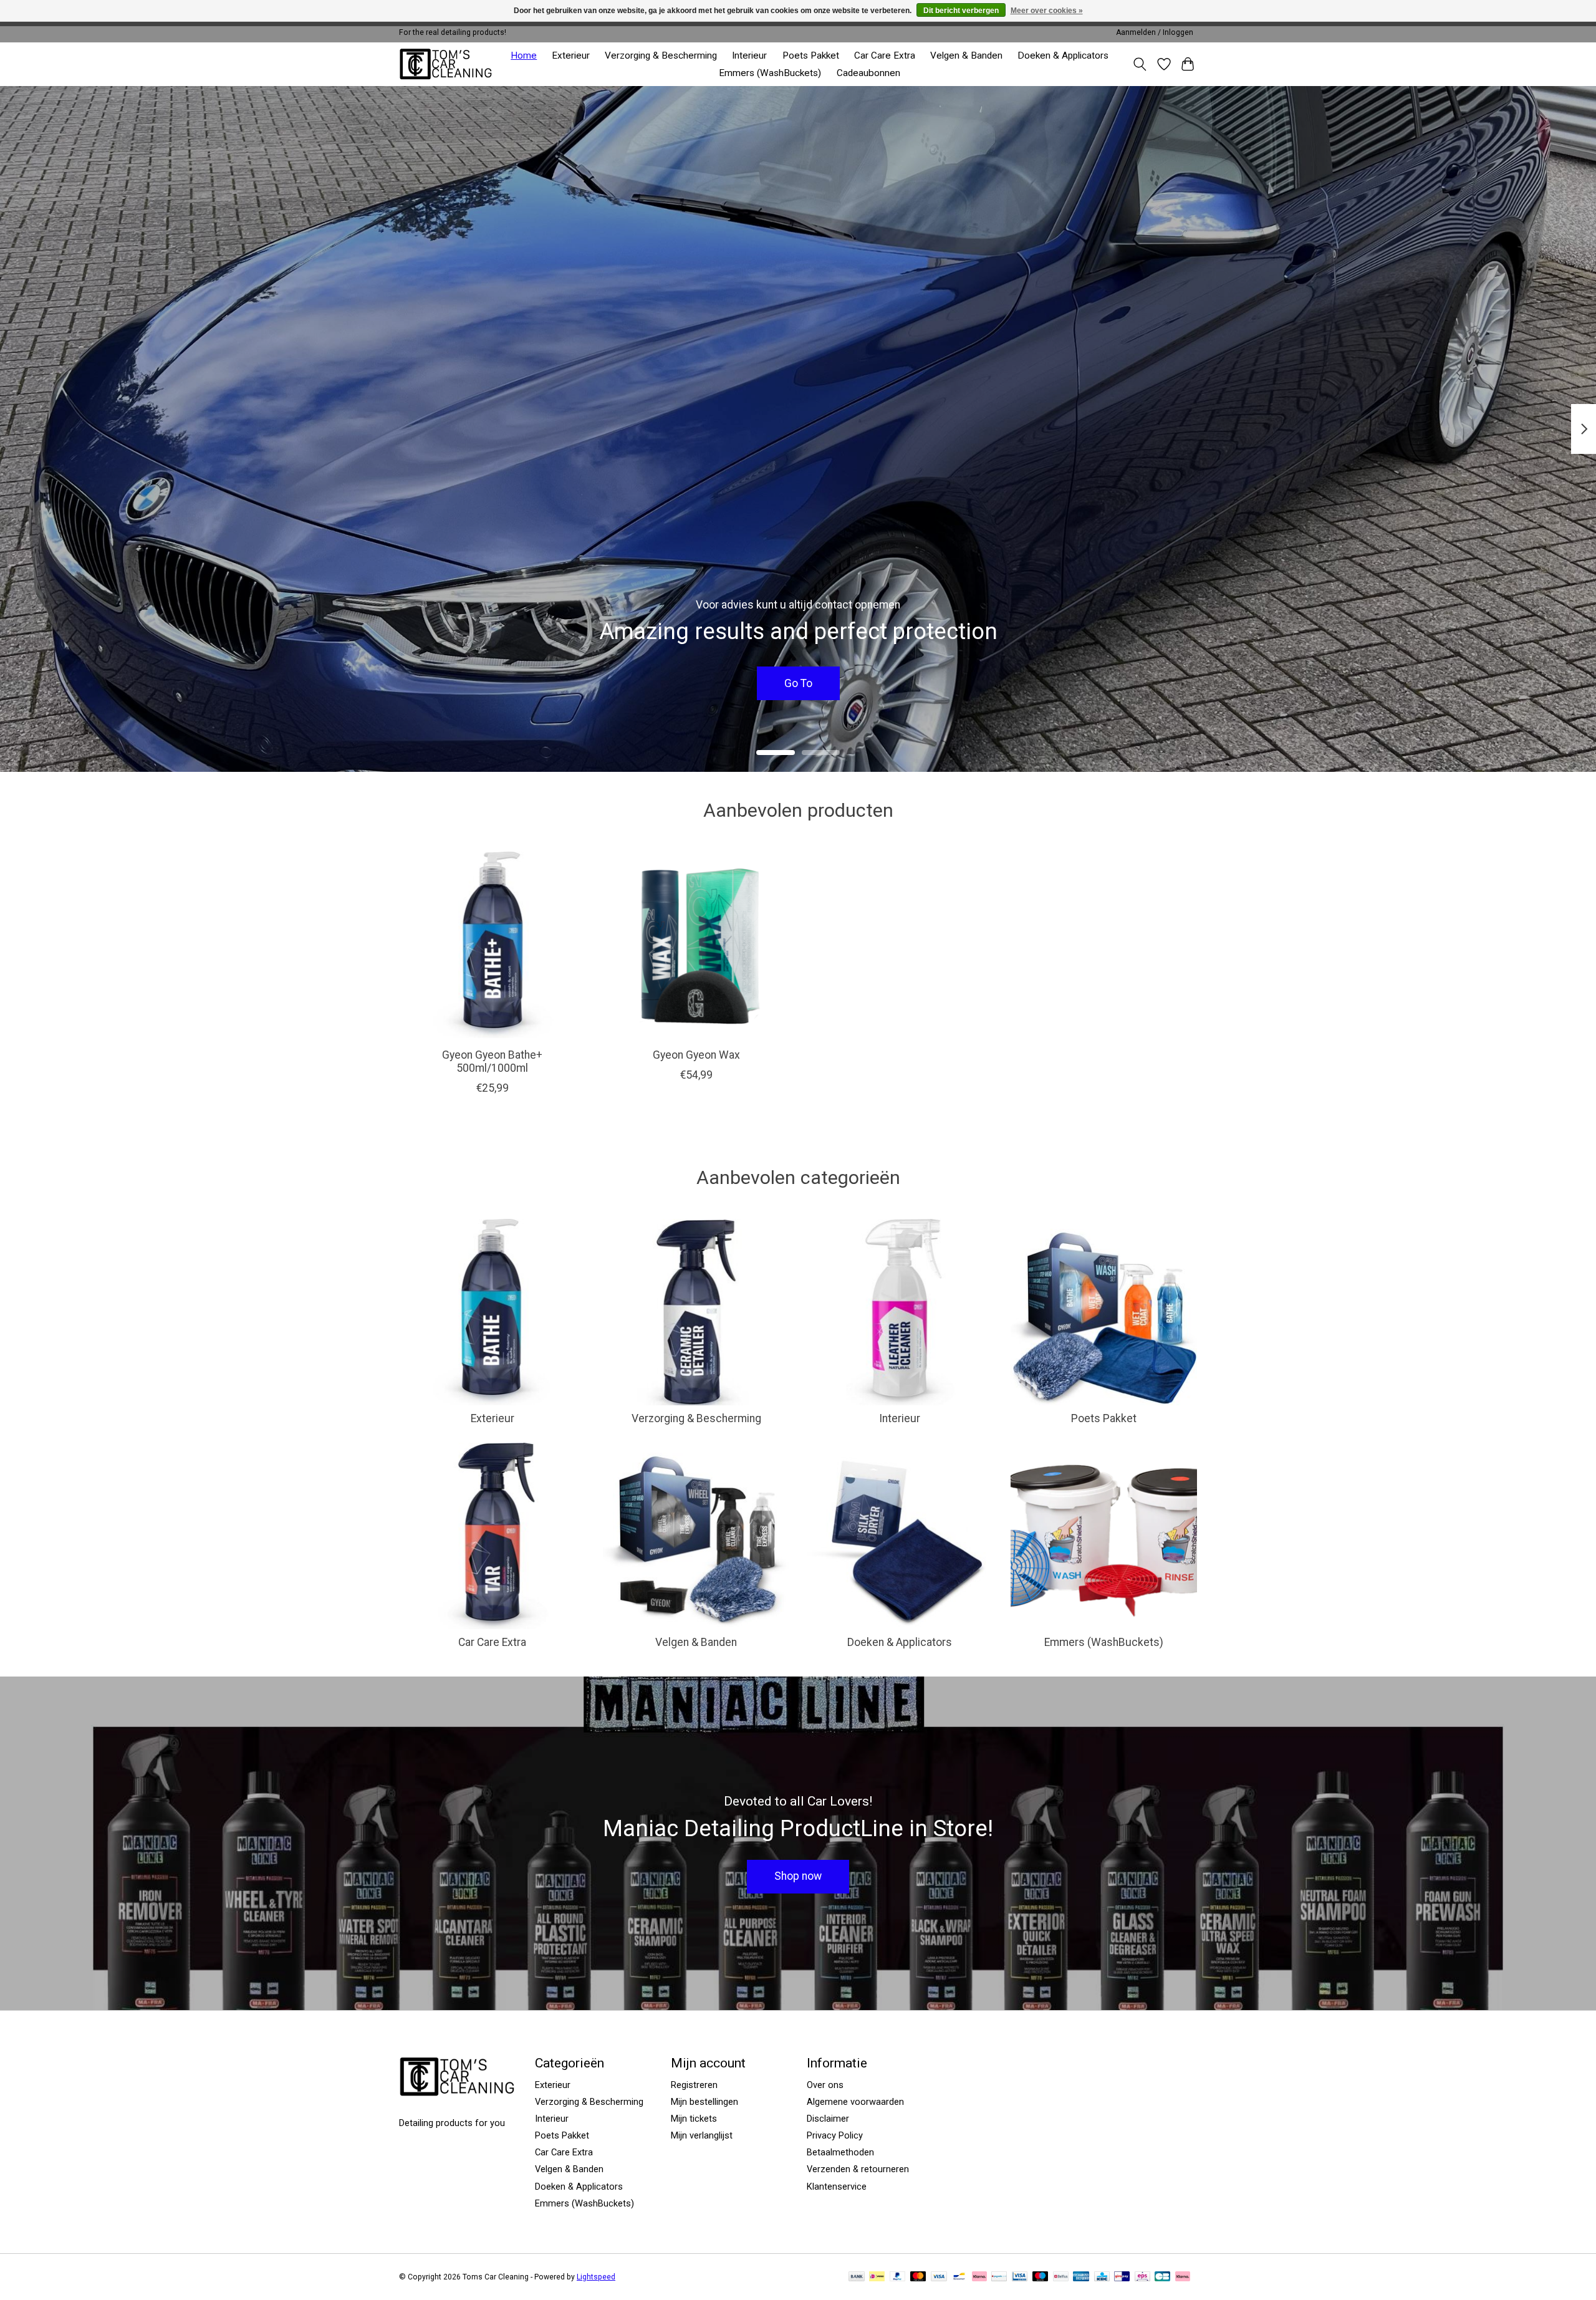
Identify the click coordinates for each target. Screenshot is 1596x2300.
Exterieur (571, 55)
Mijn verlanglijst (702, 2135)
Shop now (798, 1876)
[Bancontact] (959, 2277)
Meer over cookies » (1047, 11)
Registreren (694, 2085)
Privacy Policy (835, 2135)
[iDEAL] (877, 2277)
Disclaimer (828, 2119)
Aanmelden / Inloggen (1155, 32)
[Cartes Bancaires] (1162, 2277)
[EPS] (1142, 2277)
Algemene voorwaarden (855, 2102)
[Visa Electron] (1020, 2277)
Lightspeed (596, 2277)
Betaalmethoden (840, 2152)
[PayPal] (898, 2277)
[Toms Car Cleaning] (447, 64)
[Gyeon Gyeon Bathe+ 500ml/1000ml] (492, 945)
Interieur (749, 55)
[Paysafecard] (999, 2277)
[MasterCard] (918, 2277)
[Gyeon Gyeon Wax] (696, 945)
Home (524, 55)
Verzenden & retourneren (858, 2169)
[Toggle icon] (1140, 64)
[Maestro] (1041, 2277)
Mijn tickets (694, 2119)
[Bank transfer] (857, 2277)
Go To (798, 683)
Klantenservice (837, 2187)
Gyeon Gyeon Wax (696, 1055)
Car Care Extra (885, 55)
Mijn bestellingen (704, 2102)
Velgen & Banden (966, 55)
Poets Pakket (811, 55)
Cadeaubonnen (868, 73)
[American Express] (1081, 2277)
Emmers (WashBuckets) (770, 73)
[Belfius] (1061, 2277)
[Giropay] (1122, 2277)
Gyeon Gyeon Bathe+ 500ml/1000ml (492, 1061)
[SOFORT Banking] (979, 2277)
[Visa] (939, 2277)
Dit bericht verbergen (961, 11)
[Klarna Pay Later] (1183, 2277)
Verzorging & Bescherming (661, 55)
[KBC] (1102, 2277)
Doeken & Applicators (1063, 55)
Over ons (825, 2085)
